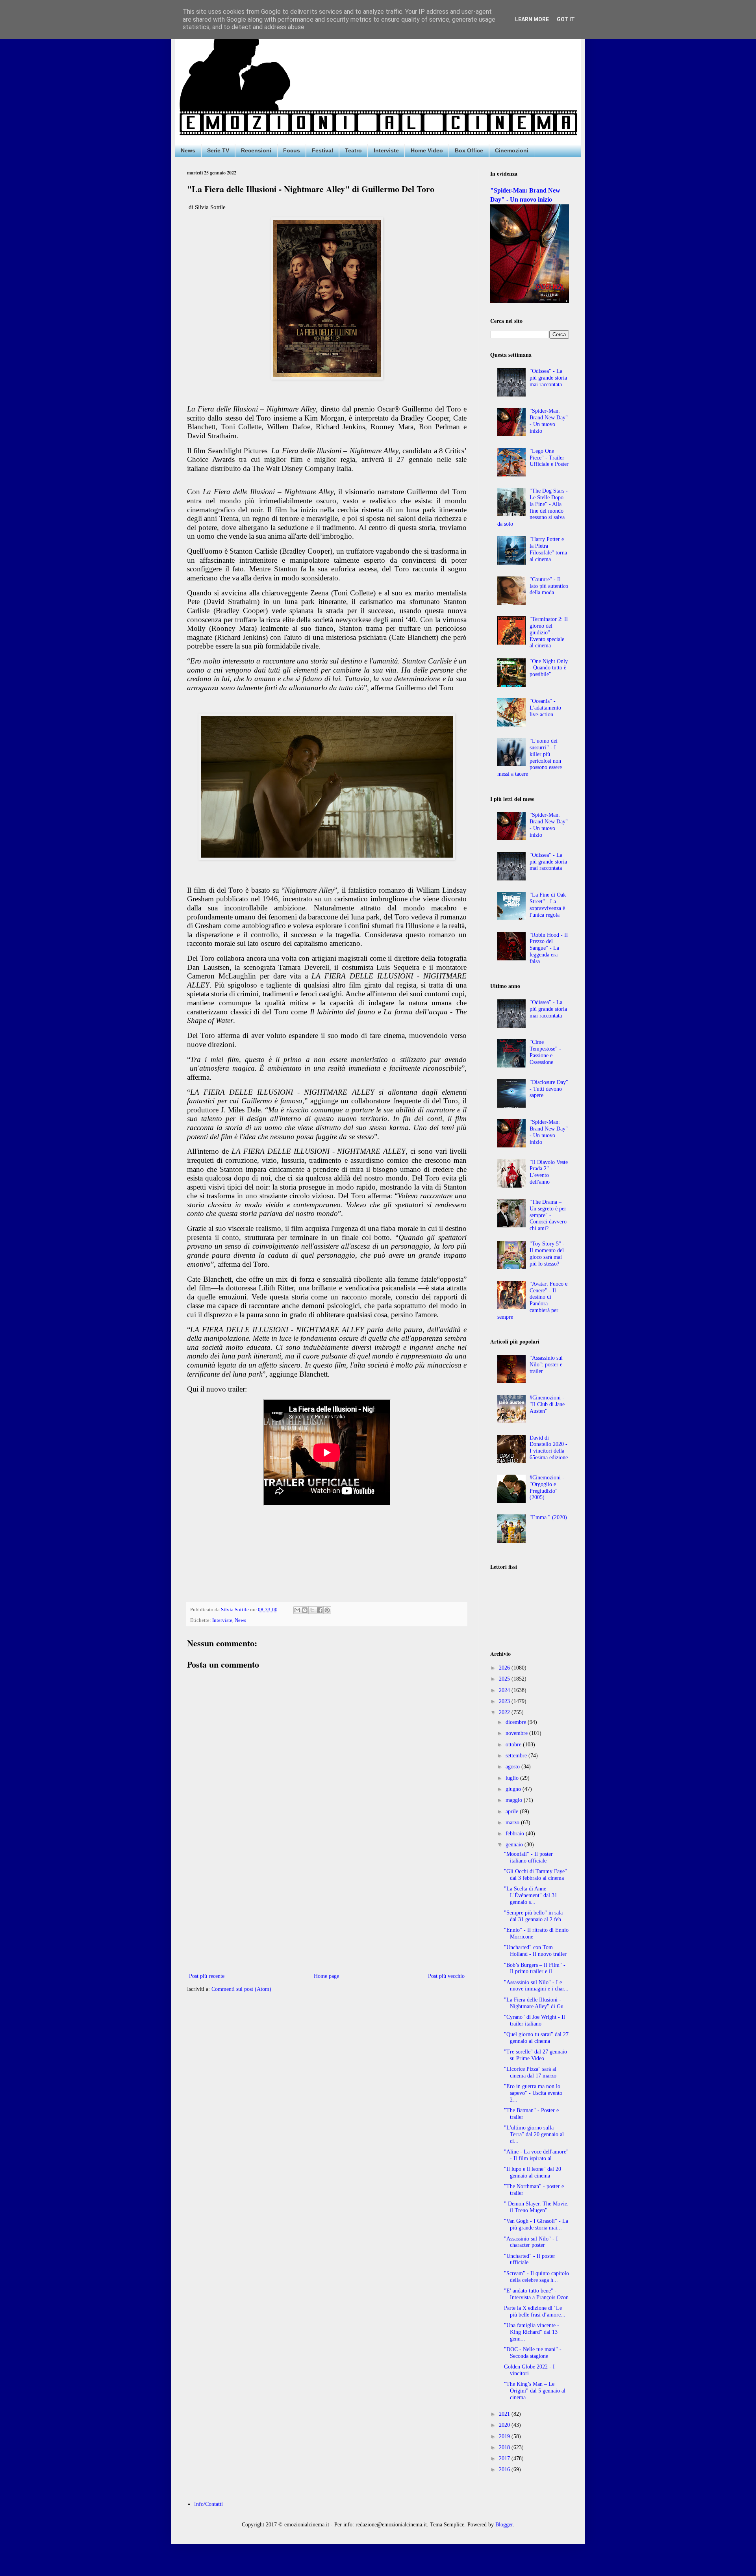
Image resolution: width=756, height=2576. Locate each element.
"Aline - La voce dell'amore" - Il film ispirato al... (536, 2155)
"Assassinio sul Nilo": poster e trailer (546, 1365)
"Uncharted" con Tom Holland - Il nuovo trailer (535, 1951)
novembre (517, 1733)
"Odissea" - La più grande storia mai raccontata (548, 378)
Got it (566, 19)
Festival (322, 150)
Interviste (386, 150)
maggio (515, 1800)
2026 (505, 1668)
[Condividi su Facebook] (320, 1610)
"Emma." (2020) (548, 1517)
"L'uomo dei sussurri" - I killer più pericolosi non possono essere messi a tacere (530, 757)
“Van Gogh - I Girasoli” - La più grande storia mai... (536, 2224)
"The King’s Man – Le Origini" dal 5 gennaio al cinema (535, 2391)
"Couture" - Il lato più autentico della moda (549, 586)
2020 (505, 2425)
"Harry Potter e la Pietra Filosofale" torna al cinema (548, 549)
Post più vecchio (446, 1976)
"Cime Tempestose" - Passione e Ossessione (545, 1052)
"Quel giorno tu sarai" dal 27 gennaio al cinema (536, 2038)
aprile (513, 1812)
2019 (505, 2436)
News (188, 150)
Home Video (427, 150)
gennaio (515, 1845)
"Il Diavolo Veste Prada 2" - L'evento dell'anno (549, 1172)
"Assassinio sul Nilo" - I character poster (531, 2242)
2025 (505, 1679)
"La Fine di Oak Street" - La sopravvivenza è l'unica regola (548, 905)
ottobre (514, 1745)
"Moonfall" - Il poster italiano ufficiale (528, 1857)
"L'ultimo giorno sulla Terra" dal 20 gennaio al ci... (534, 2134)
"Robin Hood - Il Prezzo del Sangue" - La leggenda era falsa (549, 948)
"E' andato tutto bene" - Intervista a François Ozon (536, 2294)
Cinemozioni (512, 150)
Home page (326, 1976)
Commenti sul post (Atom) (241, 1989)
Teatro (353, 150)
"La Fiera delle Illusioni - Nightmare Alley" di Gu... (536, 2003)
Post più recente (207, 1976)
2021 (505, 2414)
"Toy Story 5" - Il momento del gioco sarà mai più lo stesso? (547, 1254)
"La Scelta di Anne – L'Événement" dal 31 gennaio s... (531, 1895)
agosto (513, 1767)
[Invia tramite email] (297, 1610)
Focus (292, 150)
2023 (505, 1701)
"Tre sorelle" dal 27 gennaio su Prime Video (535, 2055)
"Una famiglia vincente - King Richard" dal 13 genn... (532, 2332)
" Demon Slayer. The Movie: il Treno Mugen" (536, 2207)
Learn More (532, 19)
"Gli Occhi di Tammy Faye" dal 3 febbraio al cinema (535, 1875)
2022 (505, 1712)
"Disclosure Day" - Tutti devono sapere (549, 1089)
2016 (505, 2469)
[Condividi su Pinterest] (327, 1610)
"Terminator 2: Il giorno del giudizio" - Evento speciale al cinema (549, 632)
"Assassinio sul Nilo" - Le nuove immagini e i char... (536, 1986)
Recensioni (256, 150)
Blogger (504, 2525)
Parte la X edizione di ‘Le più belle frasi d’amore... (535, 2311)
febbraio (516, 1834)
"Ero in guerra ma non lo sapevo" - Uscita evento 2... (533, 2093)
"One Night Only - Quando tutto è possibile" (549, 668)
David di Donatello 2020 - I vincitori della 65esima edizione (549, 1448)
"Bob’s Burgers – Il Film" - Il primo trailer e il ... (535, 1968)
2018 (505, 2447)
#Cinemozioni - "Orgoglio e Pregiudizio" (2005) (547, 1487)
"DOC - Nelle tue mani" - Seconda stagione (533, 2353)
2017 (505, 2458)
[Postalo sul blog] (305, 1610)
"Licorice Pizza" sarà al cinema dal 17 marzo (530, 2072)
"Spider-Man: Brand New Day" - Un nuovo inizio (549, 421)
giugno (514, 1789)
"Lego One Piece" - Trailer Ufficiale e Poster (549, 458)
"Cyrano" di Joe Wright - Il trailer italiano (535, 2020)
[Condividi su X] (312, 1610)
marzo (513, 1823)
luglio (513, 1778)
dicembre (517, 1722)
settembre (517, 1756)
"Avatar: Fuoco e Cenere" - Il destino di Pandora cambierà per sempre (533, 1300)
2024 (505, 1690)
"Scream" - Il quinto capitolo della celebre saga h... (536, 2277)
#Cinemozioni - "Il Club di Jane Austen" (547, 1404)
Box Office (469, 150)
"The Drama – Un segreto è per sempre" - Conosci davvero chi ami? (548, 1215)
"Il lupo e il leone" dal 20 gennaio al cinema (533, 2172)
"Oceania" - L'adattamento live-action (545, 708)
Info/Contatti (208, 2504)
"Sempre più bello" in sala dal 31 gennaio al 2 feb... (535, 1916)
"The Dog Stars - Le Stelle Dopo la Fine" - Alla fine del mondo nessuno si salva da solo (533, 507)
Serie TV (218, 150)
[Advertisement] (327, 1906)
